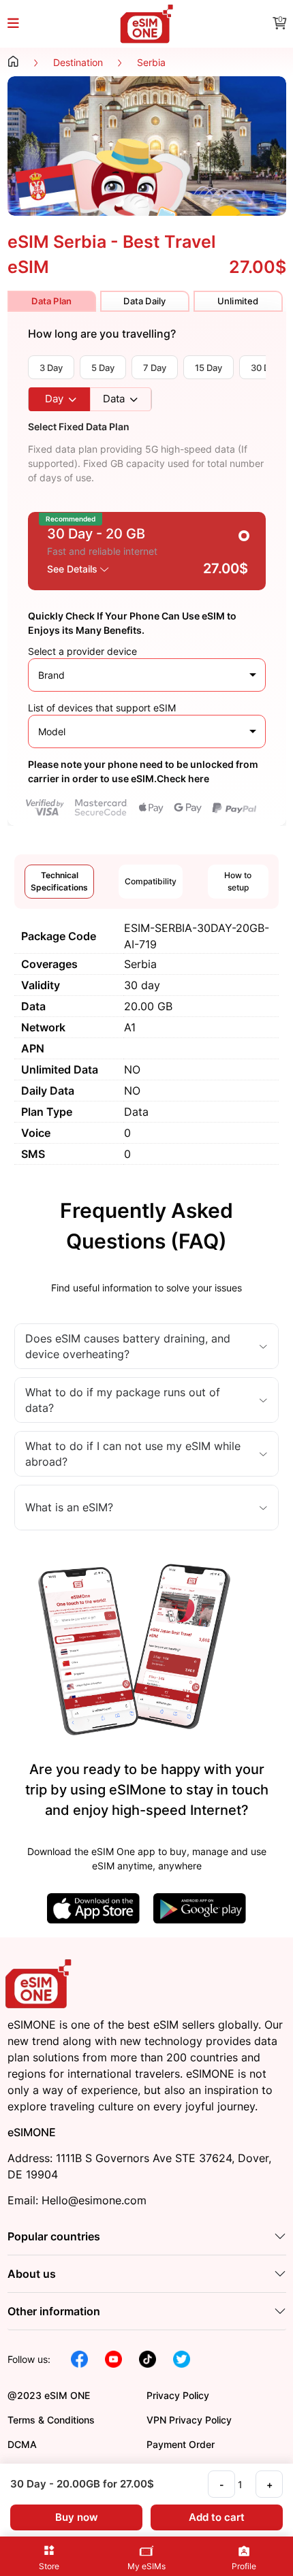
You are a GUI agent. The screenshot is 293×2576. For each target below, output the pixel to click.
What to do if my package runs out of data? (123, 1400)
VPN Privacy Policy (189, 2420)
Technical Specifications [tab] (59, 881)
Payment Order (181, 2444)
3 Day (51, 368)
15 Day (209, 368)
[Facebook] (79, 2358)
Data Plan (51, 301)
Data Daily (144, 301)
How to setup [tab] (238, 881)
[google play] (200, 1907)
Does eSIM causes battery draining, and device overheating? (128, 1346)
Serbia (151, 62)
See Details (74, 569)
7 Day (155, 368)
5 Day (103, 368)
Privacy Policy (178, 2395)
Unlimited (238, 301)
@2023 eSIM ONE (49, 2395)
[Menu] (21, 24)
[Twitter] (182, 2358)
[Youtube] (113, 2358)
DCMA (22, 2444)
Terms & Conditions (51, 2420)
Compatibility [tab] (151, 881)
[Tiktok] (148, 2358)
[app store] (93, 1907)
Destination (78, 62)
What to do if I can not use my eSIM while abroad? (133, 1453)
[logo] (40, 1983)
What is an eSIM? (69, 1507)
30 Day (265, 368)
